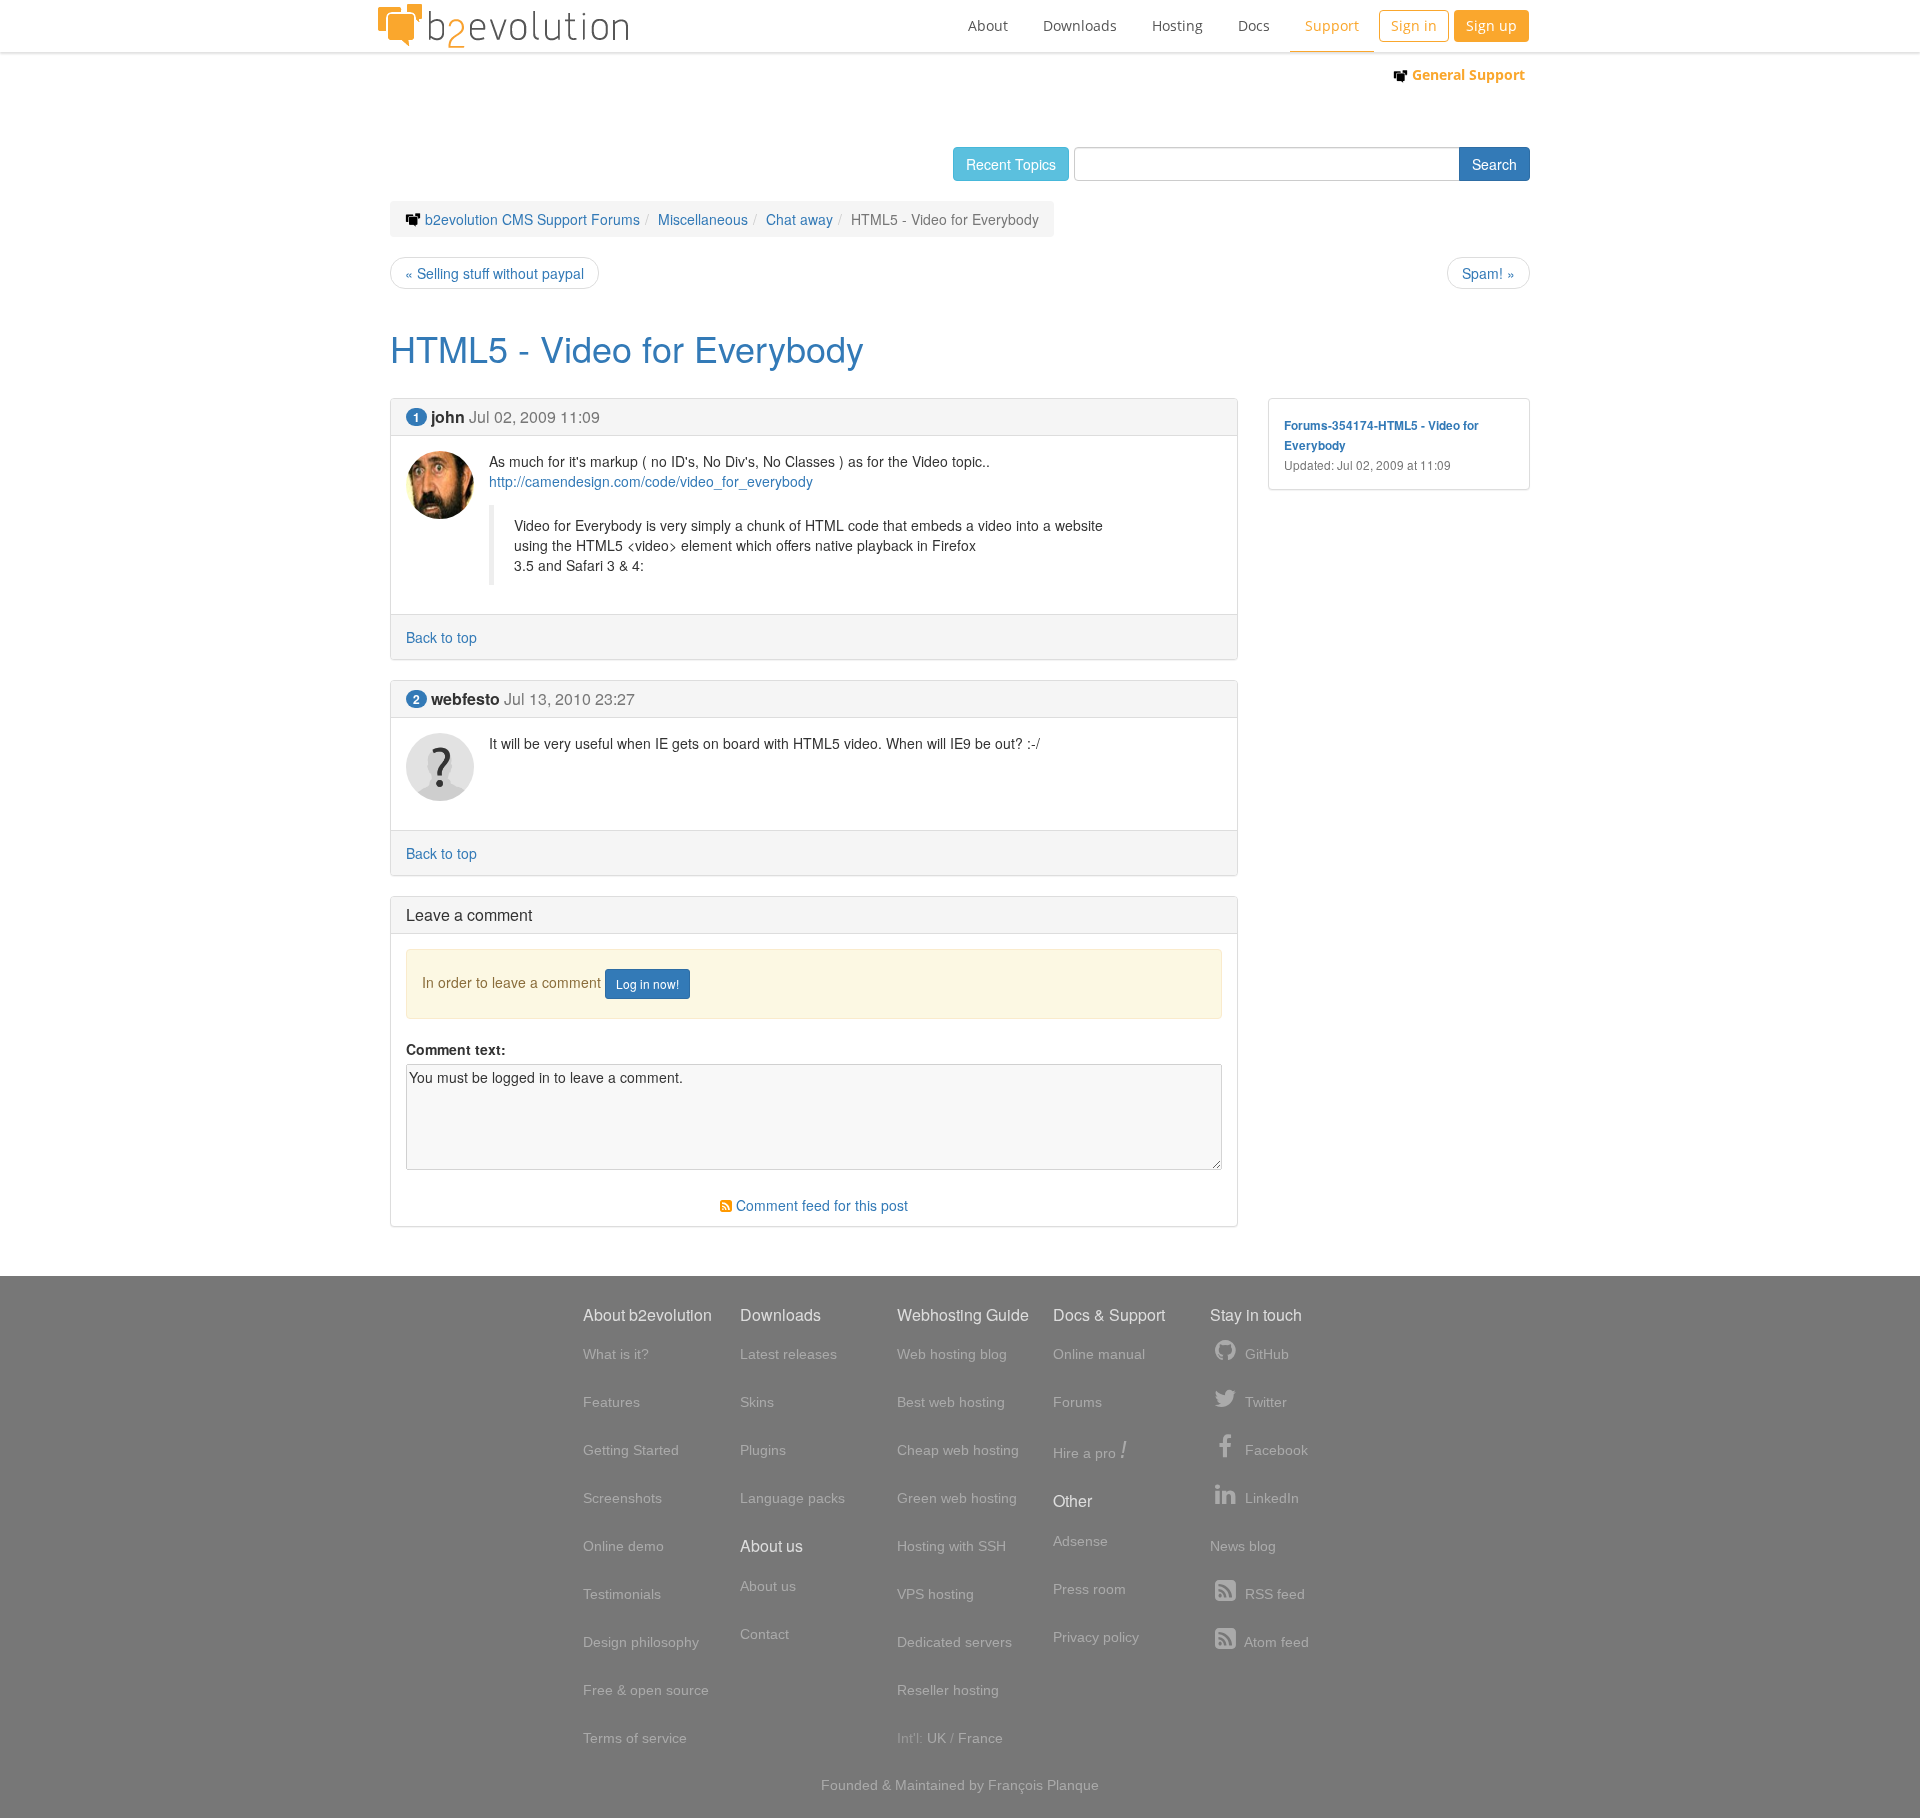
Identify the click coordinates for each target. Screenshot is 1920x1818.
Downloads (1080, 25)
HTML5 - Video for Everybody (627, 347)
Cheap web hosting (958, 1450)
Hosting (1177, 25)
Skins (757, 1402)
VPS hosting (935, 1594)
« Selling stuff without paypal (494, 273)
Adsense (1080, 1541)
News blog (1243, 1546)
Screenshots (622, 1498)
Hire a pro (1090, 1451)
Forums (1077, 1402)
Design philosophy (641, 1642)
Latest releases (788, 1354)
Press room (1089, 1589)
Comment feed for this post (820, 1205)
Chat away (799, 219)
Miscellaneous (703, 219)
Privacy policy (1096, 1637)
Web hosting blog (952, 1354)
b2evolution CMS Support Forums (532, 219)
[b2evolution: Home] (503, 26)
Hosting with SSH (951, 1546)
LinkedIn (1270, 1498)
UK (936, 1738)
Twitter (1264, 1402)
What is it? (616, 1354)
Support (1332, 25)
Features (611, 1402)
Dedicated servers (954, 1642)
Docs (1254, 25)
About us (768, 1586)
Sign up (1491, 25)
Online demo (623, 1546)
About (988, 25)
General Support (1466, 74)
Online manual (1099, 1354)
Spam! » (1488, 273)
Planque (1073, 1785)
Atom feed (1275, 1642)
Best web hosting (951, 1402)
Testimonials (622, 1594)
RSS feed (1273, 1594)
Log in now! (647, 983)
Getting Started (631, 1450)
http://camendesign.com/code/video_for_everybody (651, 481)
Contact (764, 1634)
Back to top (441, 637)
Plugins (763, 1450)
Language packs (792, 1498)
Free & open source (646, 1690)
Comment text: (456, 1049)
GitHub (1265, 1354)
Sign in (1414, 25)
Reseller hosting (948, 1690)
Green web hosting (957, 1498)
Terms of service (635, 1738)
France (980, 1738)
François (1015, 1785)
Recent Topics (1011, 164)
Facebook (1274, 1450)
